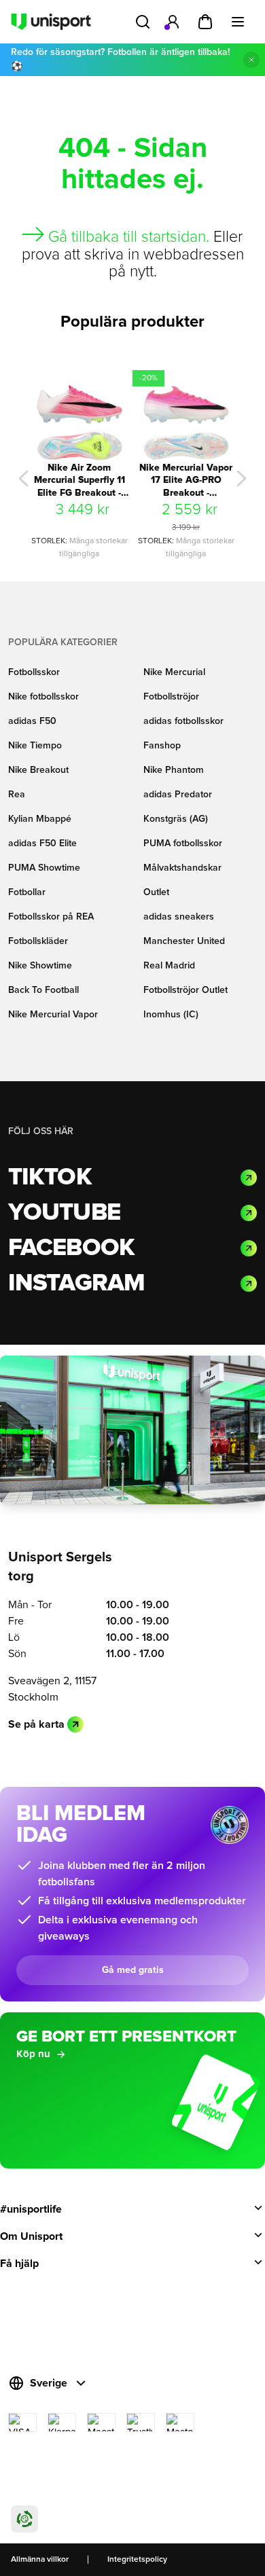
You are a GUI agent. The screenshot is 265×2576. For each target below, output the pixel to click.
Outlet (156, 892)
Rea (17, 795)
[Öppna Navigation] (238, 22)
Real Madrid (169, 966)
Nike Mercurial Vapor (53, 1015)
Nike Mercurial (174, 672)
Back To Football (43, 990)
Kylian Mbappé (40, 819)
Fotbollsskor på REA (51, 917)
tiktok (50, 1178)
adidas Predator (178, 795)
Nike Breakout (38, 770)
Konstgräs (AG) (176, 819)
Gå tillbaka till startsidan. (129, 237)
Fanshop (162, 746)
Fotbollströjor (171, 697)
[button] (23, 478)
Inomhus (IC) (171, 1015)
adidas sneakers (179, 917)
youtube (64, 1213)
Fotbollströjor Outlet (185, 990)
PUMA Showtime (44, 868)
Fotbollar (27, 892)
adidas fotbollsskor (183, 721)
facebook (71, 1248)
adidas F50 (32, 721)
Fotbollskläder (38, 941)
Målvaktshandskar (182, 868)
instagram (76, 1284)
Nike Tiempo (35, 746)
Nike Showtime (40, 966)
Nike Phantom (174, 770)
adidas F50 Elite (42, 843)
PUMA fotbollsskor (183, 843)
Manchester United (184, 941)
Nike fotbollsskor (43, 697)
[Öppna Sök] (143, 22)
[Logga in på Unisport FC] (173, 22)
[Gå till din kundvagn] (205, 22)
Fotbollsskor (34, 672)
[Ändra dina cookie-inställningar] (24, 2519)
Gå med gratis (133, 1970)
